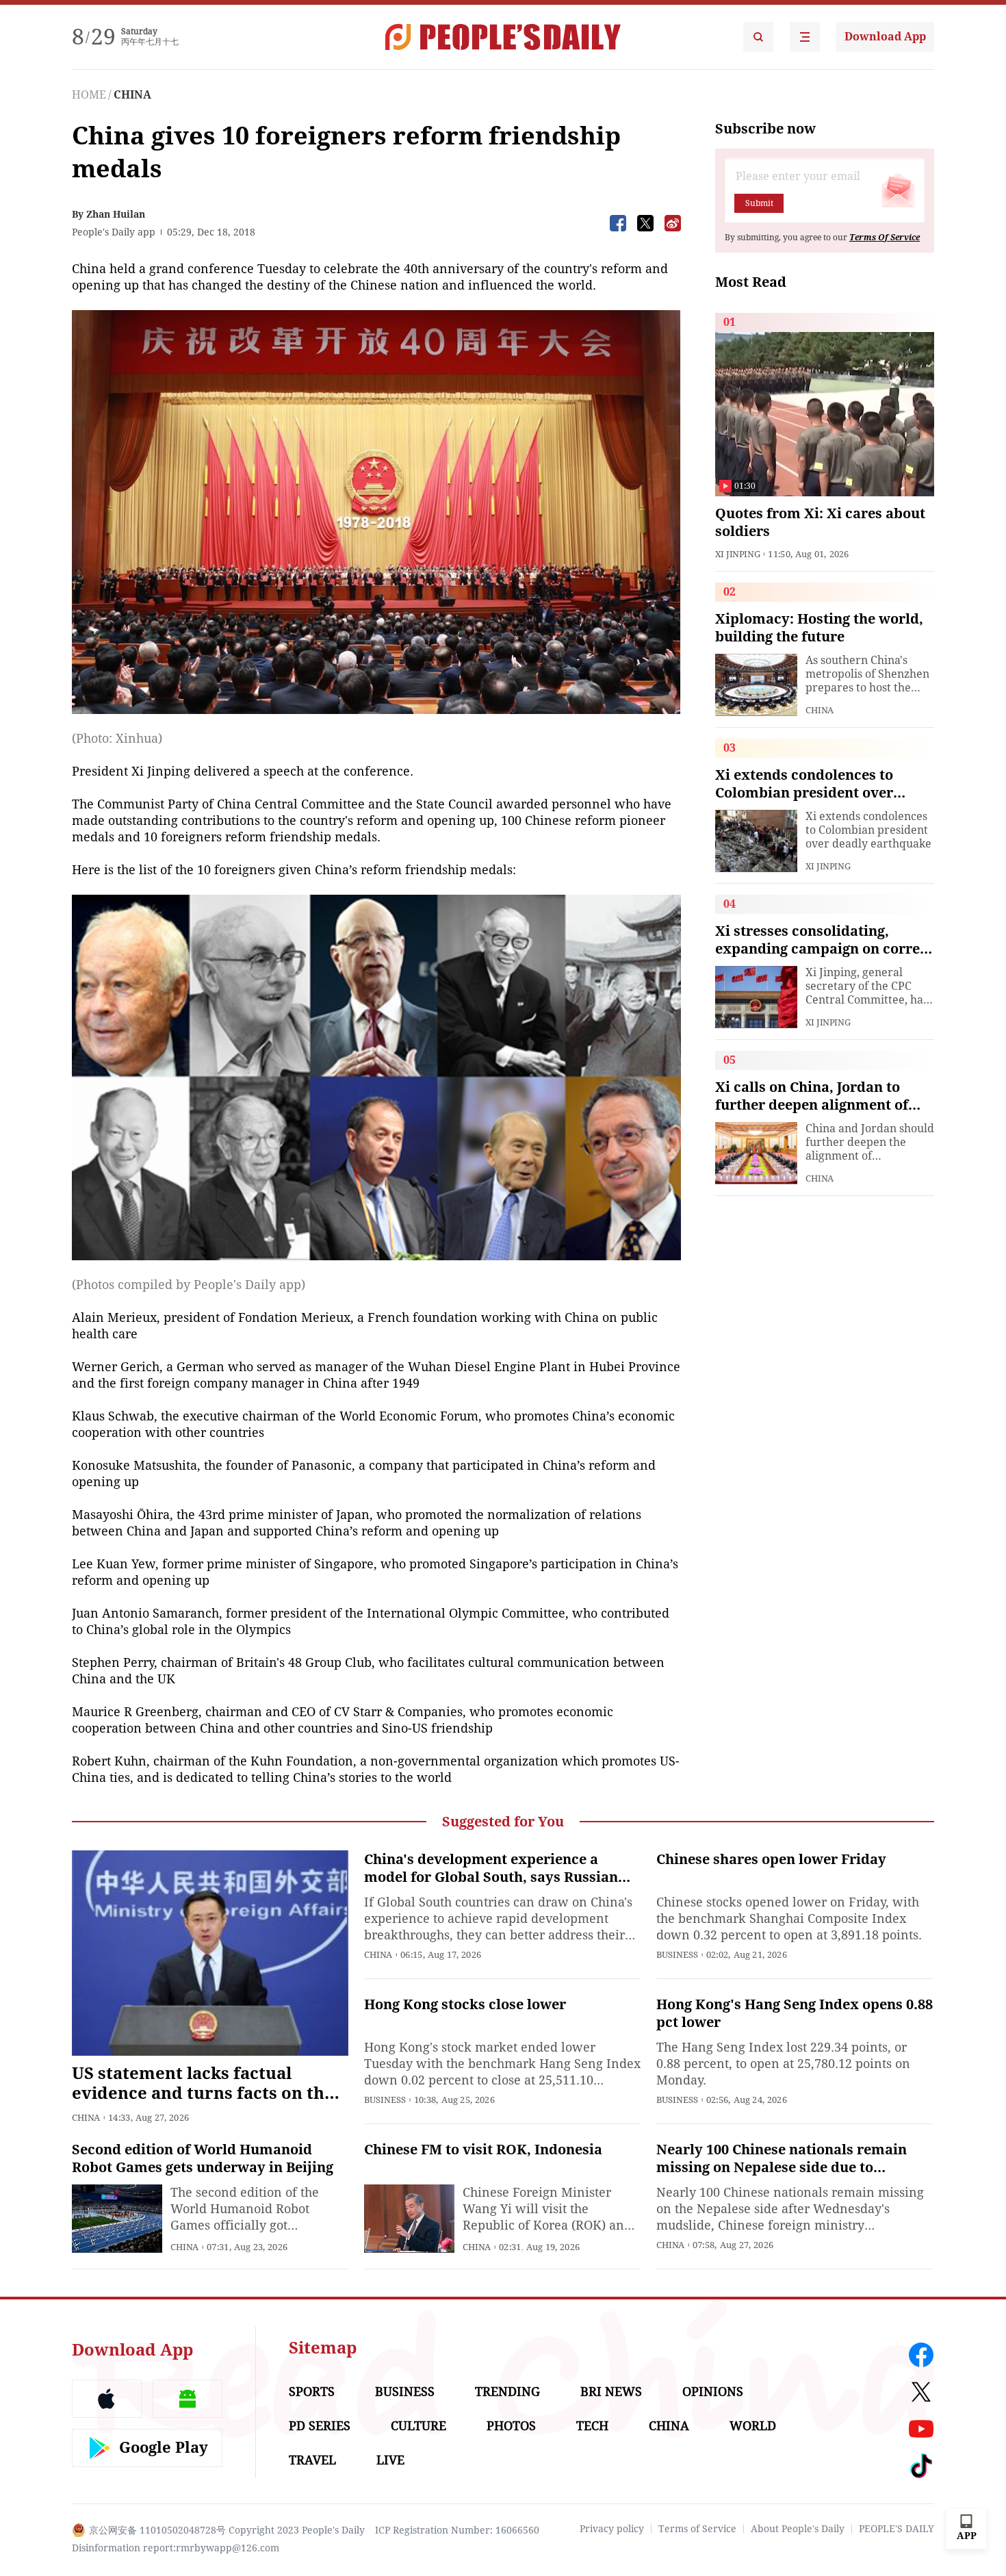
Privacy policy (612, 2529)
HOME (89, 95)
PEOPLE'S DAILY (897, 2529)
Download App (885, 37)
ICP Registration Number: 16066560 (457, 2530)
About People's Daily (798, 2529)
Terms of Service (697, 2529)
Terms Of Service (885, 238)
